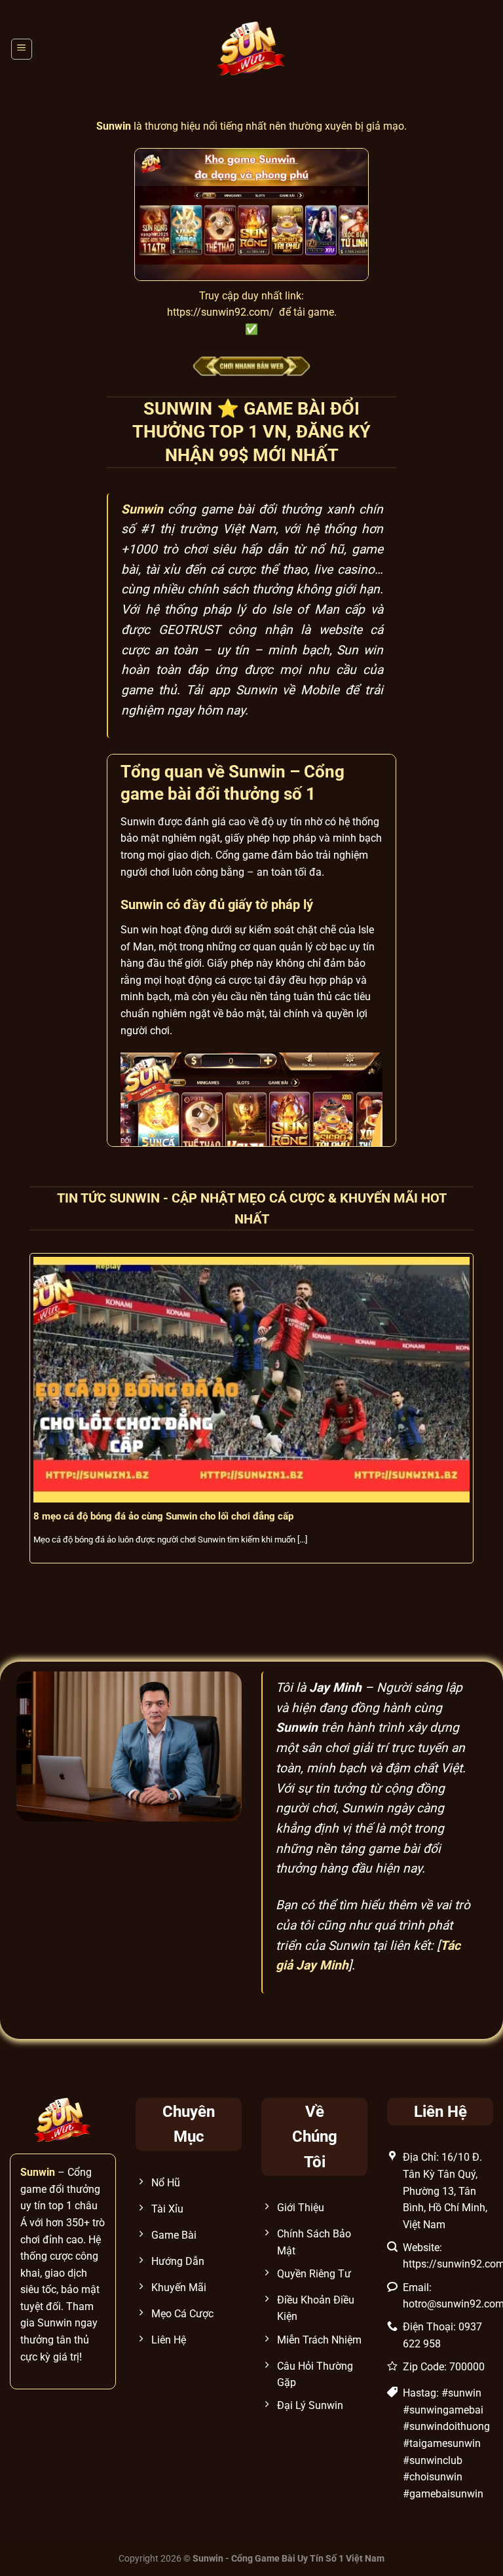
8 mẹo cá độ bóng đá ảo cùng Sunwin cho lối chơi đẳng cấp (163, 1516)
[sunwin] (252, 49)
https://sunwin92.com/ (220, 312)
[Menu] (22, 49)
